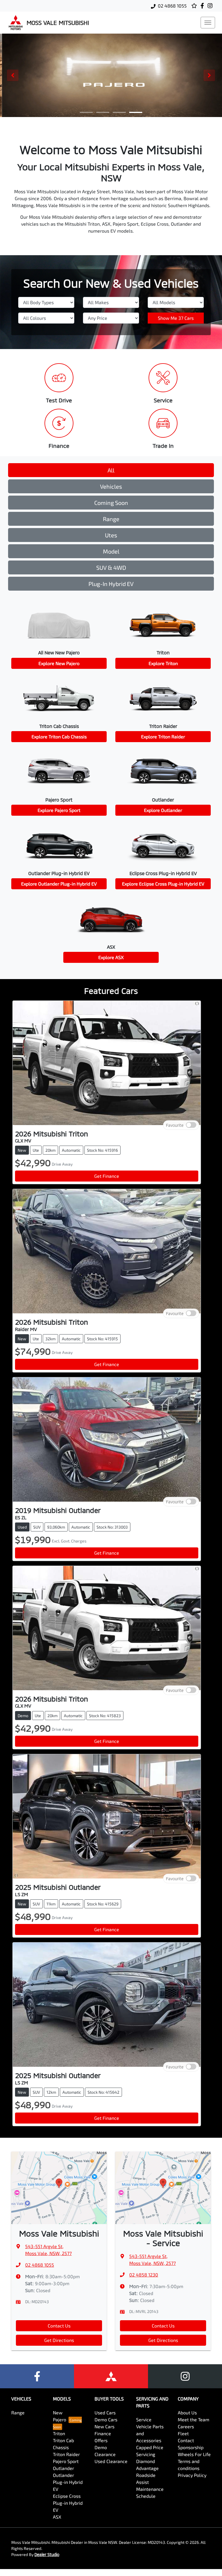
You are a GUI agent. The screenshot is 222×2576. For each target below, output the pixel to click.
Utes (111, 535)
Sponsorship (191, 2447)
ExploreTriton (163, 663)
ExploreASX (111, 957)
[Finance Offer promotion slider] (103, 112)
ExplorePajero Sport (59, 810)
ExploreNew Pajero (59, 663)
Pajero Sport (66, 2461)
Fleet (183, 2433)
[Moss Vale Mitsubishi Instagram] (211, 6)
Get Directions (59, 2340)
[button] (208, 23)
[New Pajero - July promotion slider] (136, 112)
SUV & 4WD (111, 567)
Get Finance (107, 1176)
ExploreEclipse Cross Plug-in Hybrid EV (163, 884)
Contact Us (59, 2326)
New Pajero (60, 2416)
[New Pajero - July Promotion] (111, 75)
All (111, 470)
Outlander (63, 2468)
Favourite (175, 1125)
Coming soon (111, 503)
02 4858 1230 (144, 2275)
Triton (59, 2433)
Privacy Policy (192, 2475)
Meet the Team (194, 2419)
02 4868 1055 (172, 6)
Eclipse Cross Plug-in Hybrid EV (68, 2503)
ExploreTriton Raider (163, 736)
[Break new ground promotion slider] (119, 112)
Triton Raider (66, 2454)
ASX (57, 2517)
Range (111, 519)
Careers (186, 2426)
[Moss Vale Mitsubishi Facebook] (203, 6)
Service (144, 2419)
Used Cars (105, 2412)
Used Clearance (111, 2461)
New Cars (104, 2426)
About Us (187, 2412)
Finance (103, 2433)
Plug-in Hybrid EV (111, 584)
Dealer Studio (47, 2554)
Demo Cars (106, 2419)
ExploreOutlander (163, 810)
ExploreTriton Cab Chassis (59, 736)
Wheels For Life (194, 2454)
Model (111, 551)
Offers (101, 2440)
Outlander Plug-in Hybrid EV (68, 2482)
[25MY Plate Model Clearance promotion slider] (86, 112)
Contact (186, 2440)
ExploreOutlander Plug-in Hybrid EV (59, 884)
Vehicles (111, 486)
